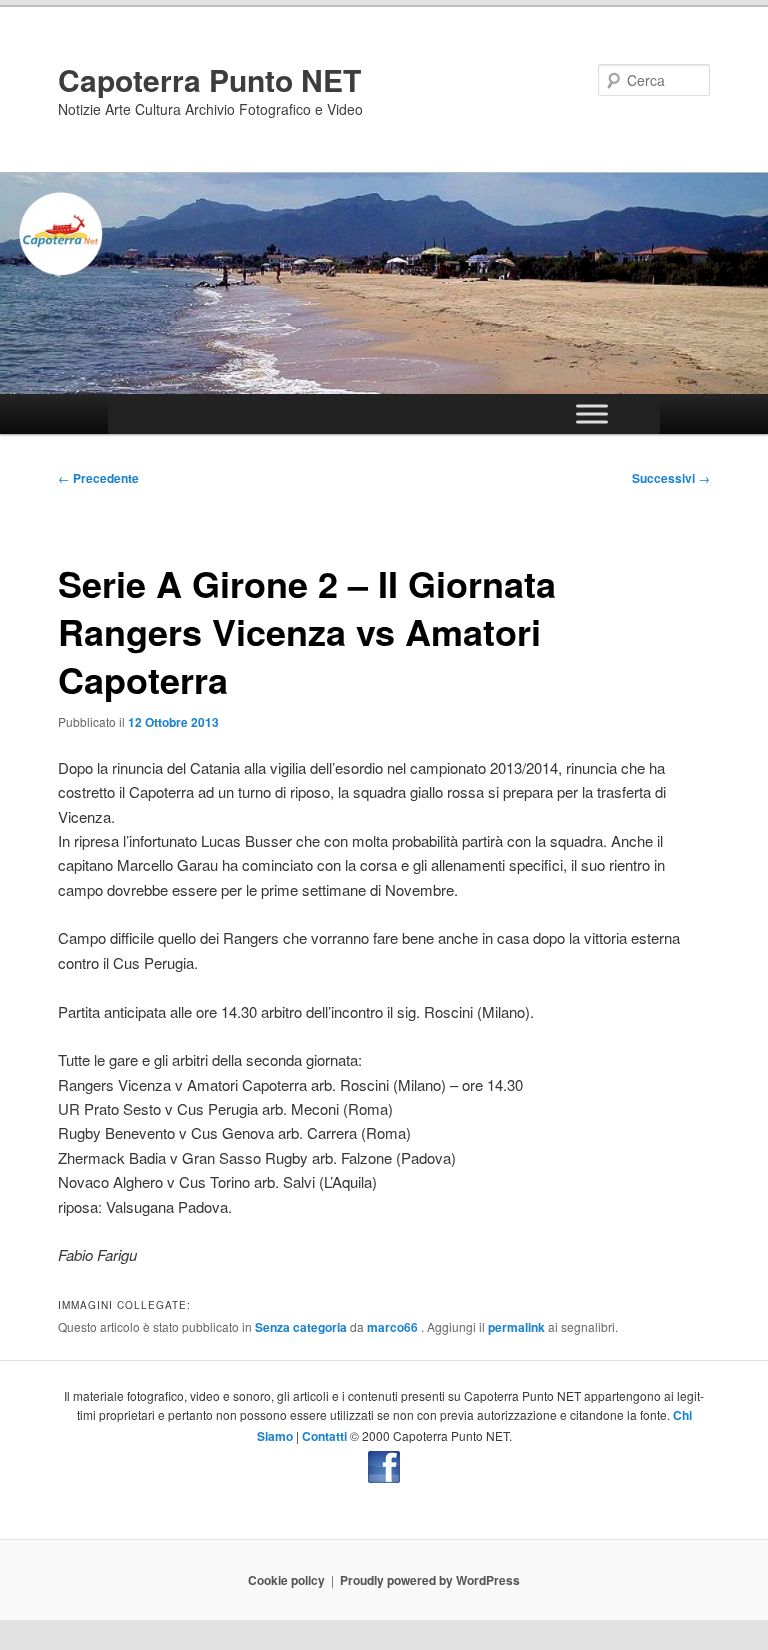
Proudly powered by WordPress (430, 1580)
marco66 (394, 1327)
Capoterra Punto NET (209, 79)
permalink (516, 1327)
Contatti (324, 1436)
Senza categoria (301, 1327)
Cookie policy (286, 1580)
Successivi (671, 478)
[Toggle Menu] (592, 414)
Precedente (98, 478)
